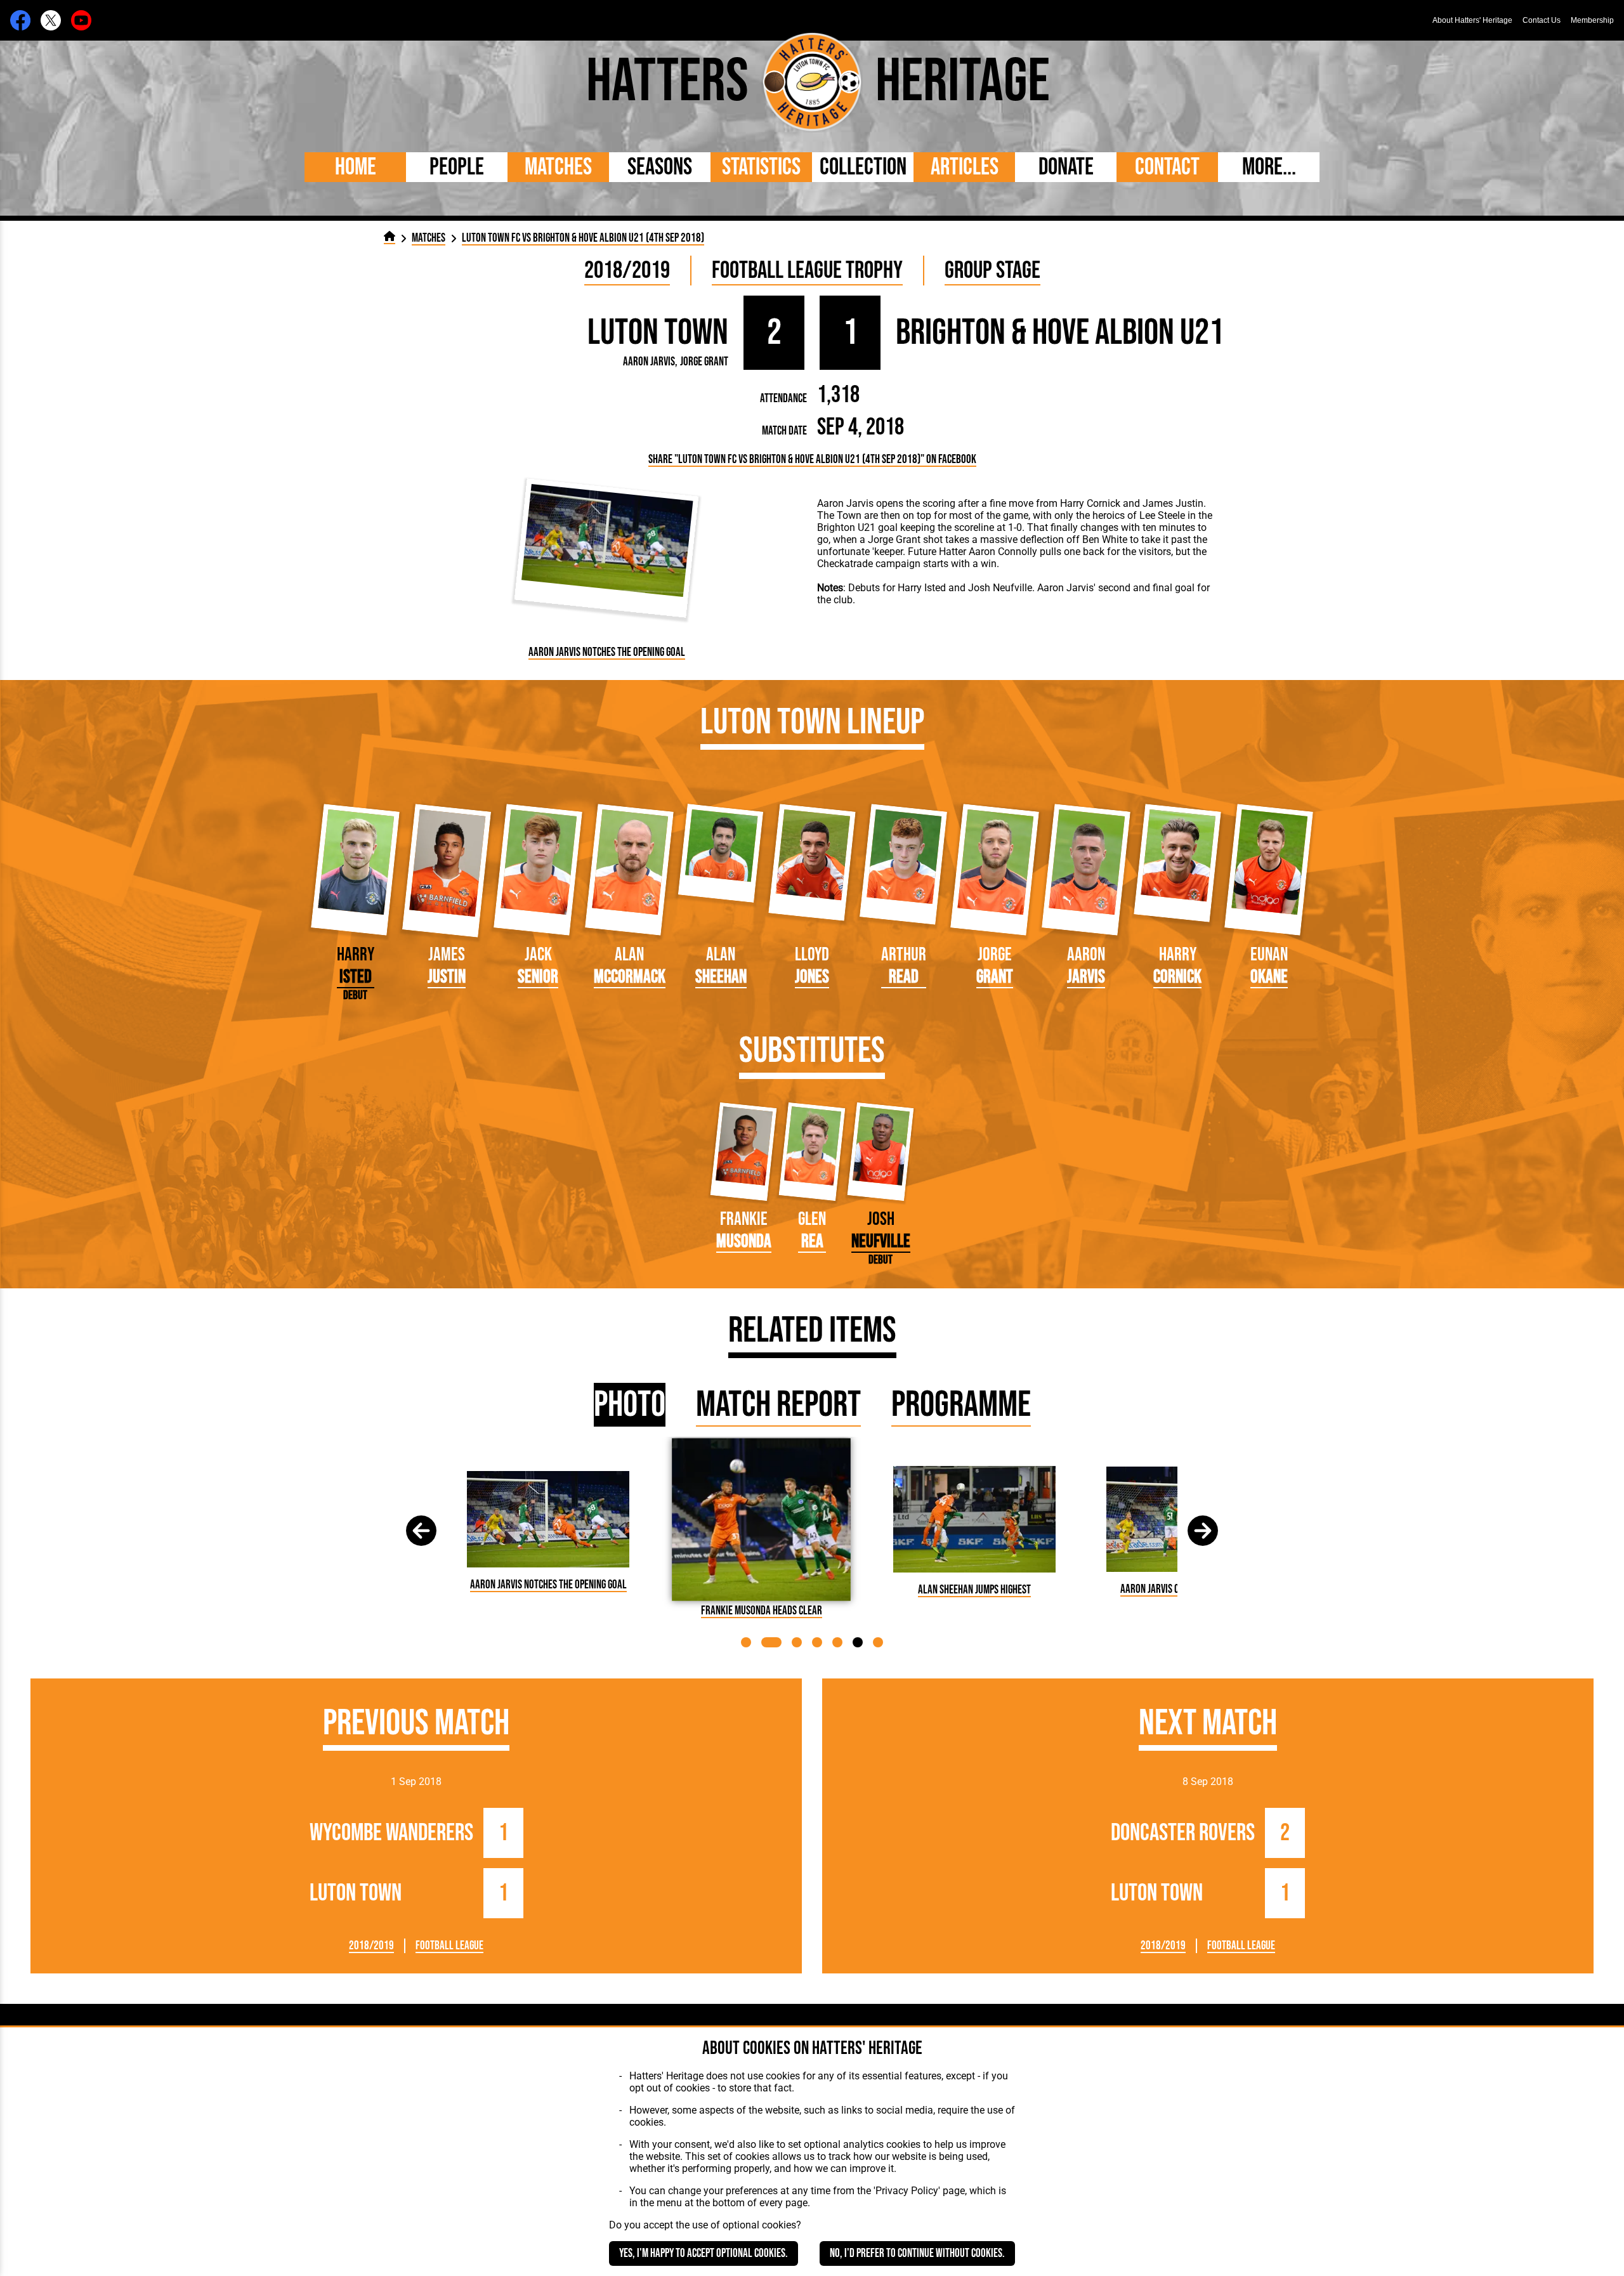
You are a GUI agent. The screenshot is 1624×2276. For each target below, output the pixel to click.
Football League (449, 1946)
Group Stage (992, 271)
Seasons (660, 167)
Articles (965, 167)
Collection (863, 167)
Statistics (761, 167)
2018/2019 (627, 271)
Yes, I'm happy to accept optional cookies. (704, 2253)
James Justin (1173, 503)
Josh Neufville (1000, 588)
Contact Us (1542, 20)
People (457, 167)
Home (356, 167)
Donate (1066, 167)
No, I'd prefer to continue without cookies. (917, 2253)
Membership (1592, 20)
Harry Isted (923, 588)
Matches (558, 167)
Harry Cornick (1090, 503)
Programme (961, 1405)
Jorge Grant (704, 362)
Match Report (778, 1405)
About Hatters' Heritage (1472, 20)
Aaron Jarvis (649, 362)
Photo (630, 1405)
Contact (1167, 167)
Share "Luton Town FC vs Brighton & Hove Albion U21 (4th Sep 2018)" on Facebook (812, 460)
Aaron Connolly (1003, 552)
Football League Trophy (807, 271)
